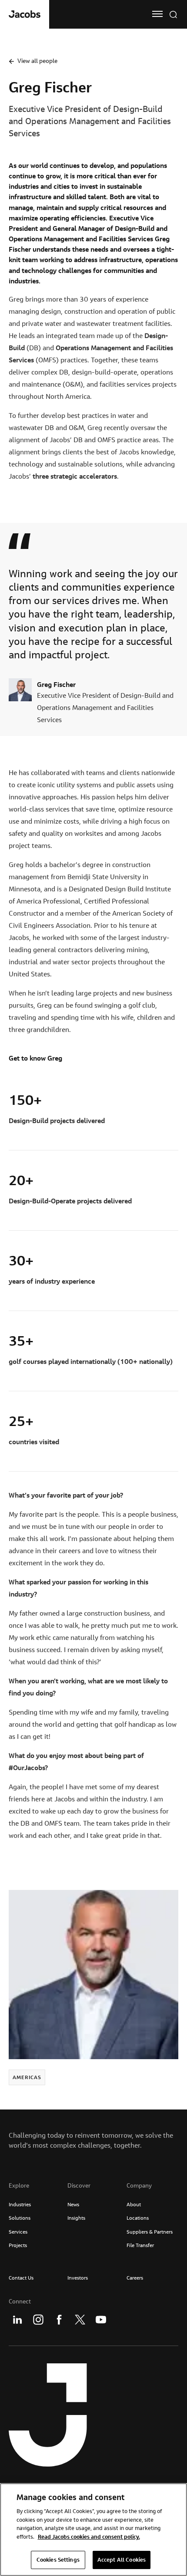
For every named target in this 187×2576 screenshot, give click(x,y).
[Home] (25, 14)
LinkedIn (17, 2320)
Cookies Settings (58, 2560)
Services (18, 2232)
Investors (78, 2278)
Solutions (20, 2218)
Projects (18, 2245)
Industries (20, 2204)
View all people (37, 61)
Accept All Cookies (122, 2560)
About (134, 2204)
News (73, 2204)
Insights (76, 2218)
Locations (138, 2218)
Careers (135, 2278)
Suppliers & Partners (150, 2232)
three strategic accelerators (75, 476)
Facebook (59, 2320)
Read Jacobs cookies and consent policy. (89, 2537)
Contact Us (21, 2278)
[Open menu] (157, 14)
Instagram (38, 2320)
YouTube (101, 2320)
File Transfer (140, 2245)
